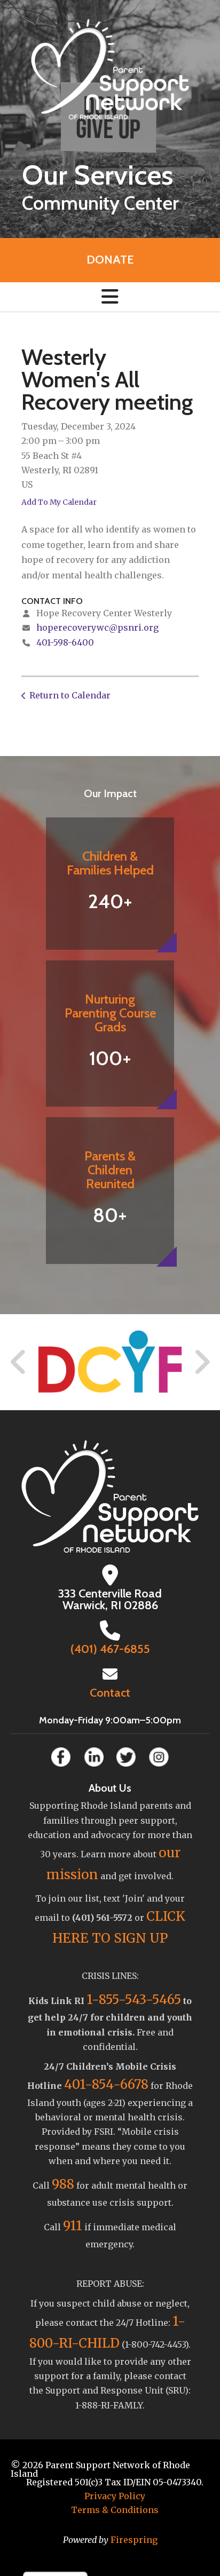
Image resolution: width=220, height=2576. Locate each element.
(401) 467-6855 (110, 1649)
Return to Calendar (70, 695)
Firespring (134, 2540)
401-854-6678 (106, 2084)
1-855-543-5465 (134, 1999)
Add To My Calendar (59, 502)
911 (73, 2226)
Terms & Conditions (115, 2510)
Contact (110, 1693)
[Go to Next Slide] (202, 1362)
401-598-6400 (65, 642)
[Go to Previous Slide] (19, 1362)
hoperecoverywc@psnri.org (97, 627)
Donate (110, 260)
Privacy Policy (115, 2496)
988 (63, 2184)
